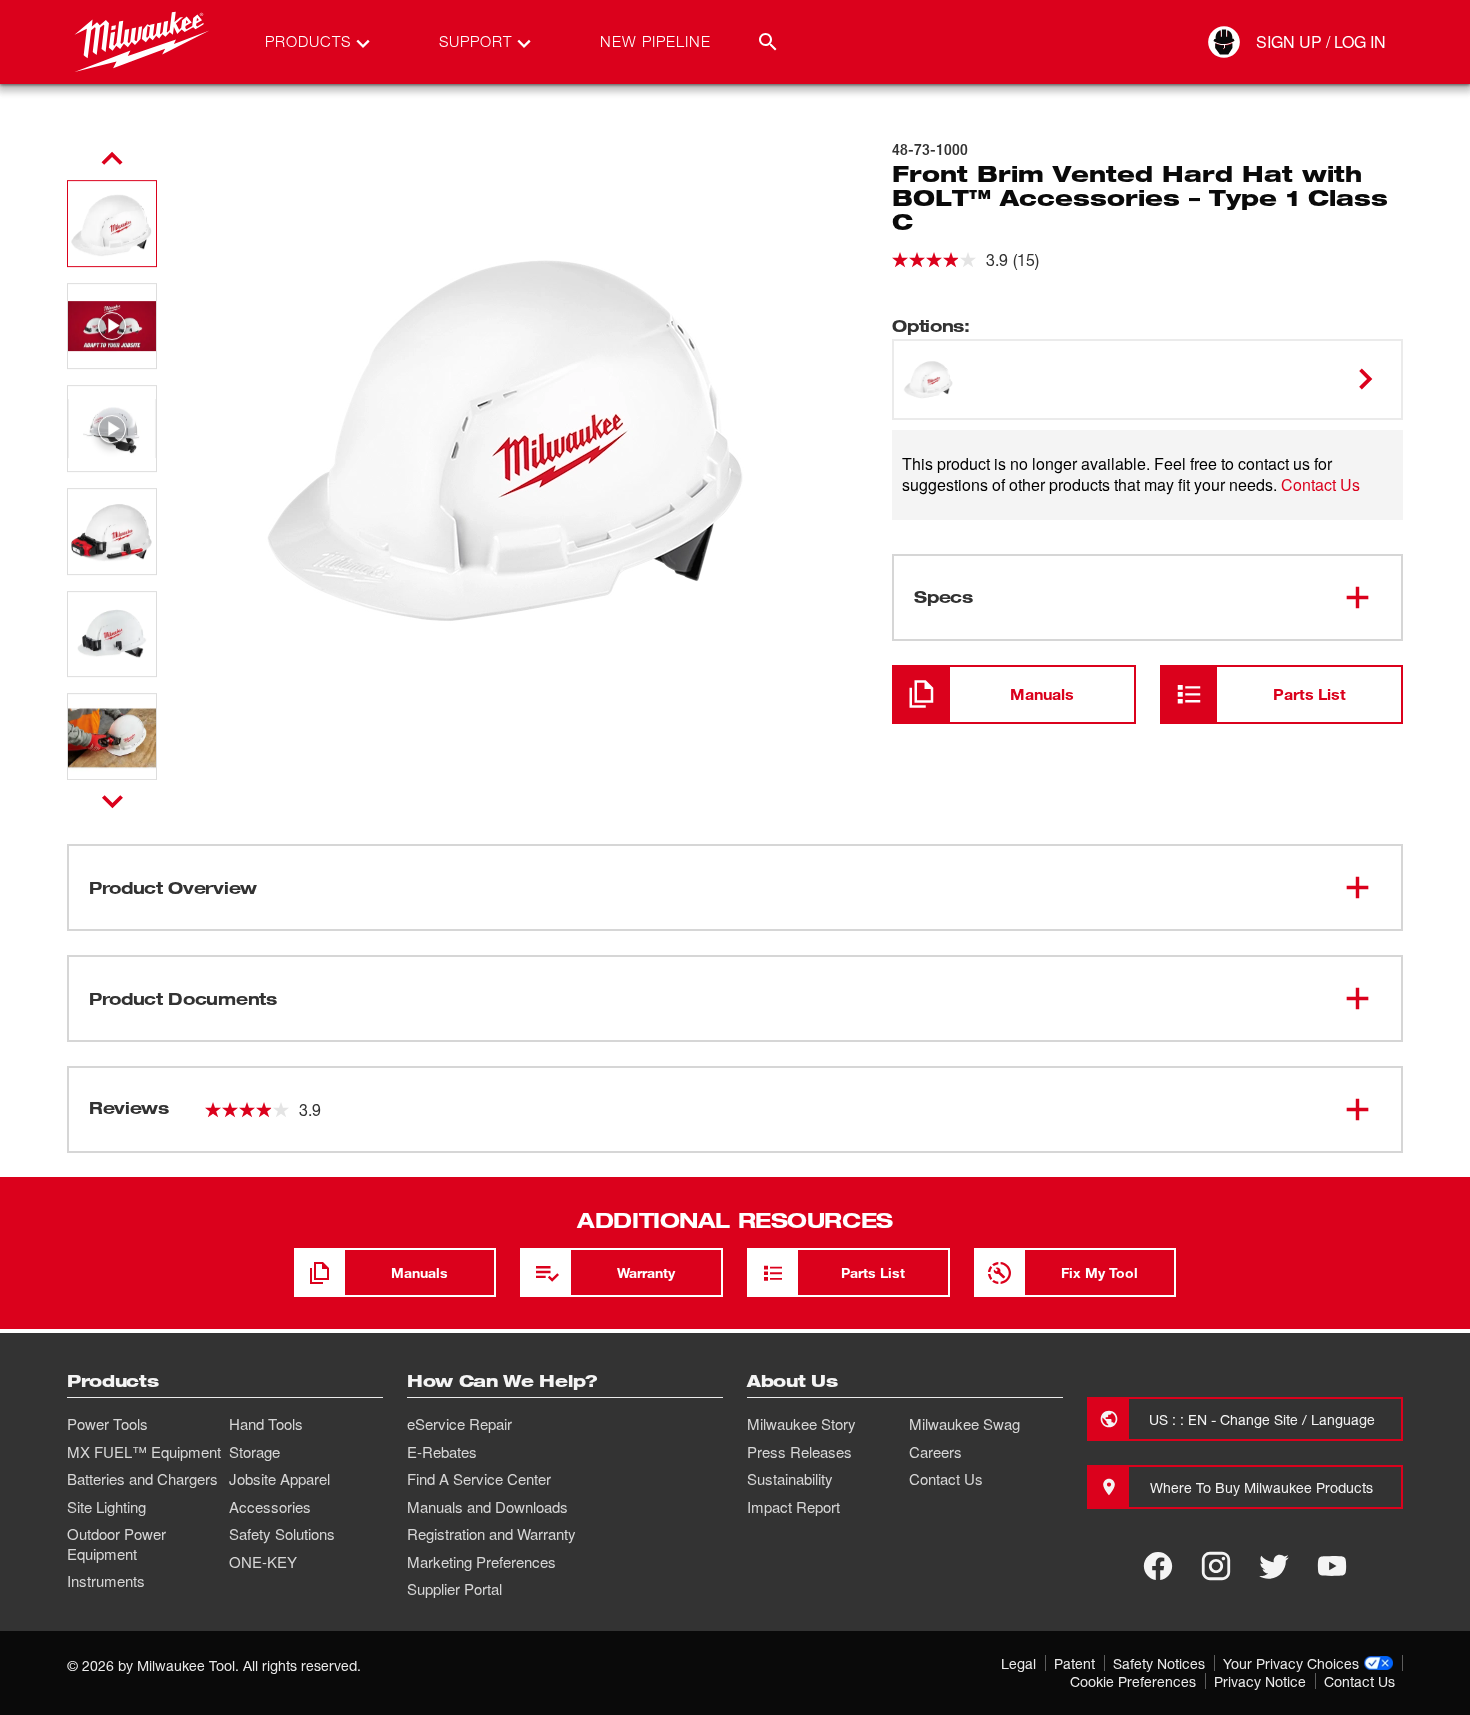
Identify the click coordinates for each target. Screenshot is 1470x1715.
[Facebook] (1158, 1566)
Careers (935, 1452)
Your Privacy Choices (1291, 1663)
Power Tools (107, 1424)
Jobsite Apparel (279, 1479)
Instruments (106, 1581)
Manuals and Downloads (487, 1507)
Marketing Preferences (481, 1562)
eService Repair (459, 1424)
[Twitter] (1274, 1566)
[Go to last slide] (112, 159)
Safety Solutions (282, 1534)
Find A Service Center (479, 1479)
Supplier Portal (454, 1589)
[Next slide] (112, 801)
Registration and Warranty (491, 1534)
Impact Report (793, 1507)
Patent (1074, 1663)
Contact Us (1320, 484)
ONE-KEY (263, 1562)
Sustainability (790, 1479)
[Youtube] (1332, 1566)
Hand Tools (266, 1424)
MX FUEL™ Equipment (144, 1452)
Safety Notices (1159, 1663)
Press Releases (799, 1452)
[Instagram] (1216, 1566)
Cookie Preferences (1133, 1681)
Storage (254, 1452)
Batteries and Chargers (142, 1479)
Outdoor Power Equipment (116, 1544)
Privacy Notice (1260, 1681)
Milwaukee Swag (964, 1424)
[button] (112, 223)
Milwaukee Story (801, 1424)
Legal (1018, 1663)
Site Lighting (106, 1507)
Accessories (270, 1507)
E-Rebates (442, 1452)
